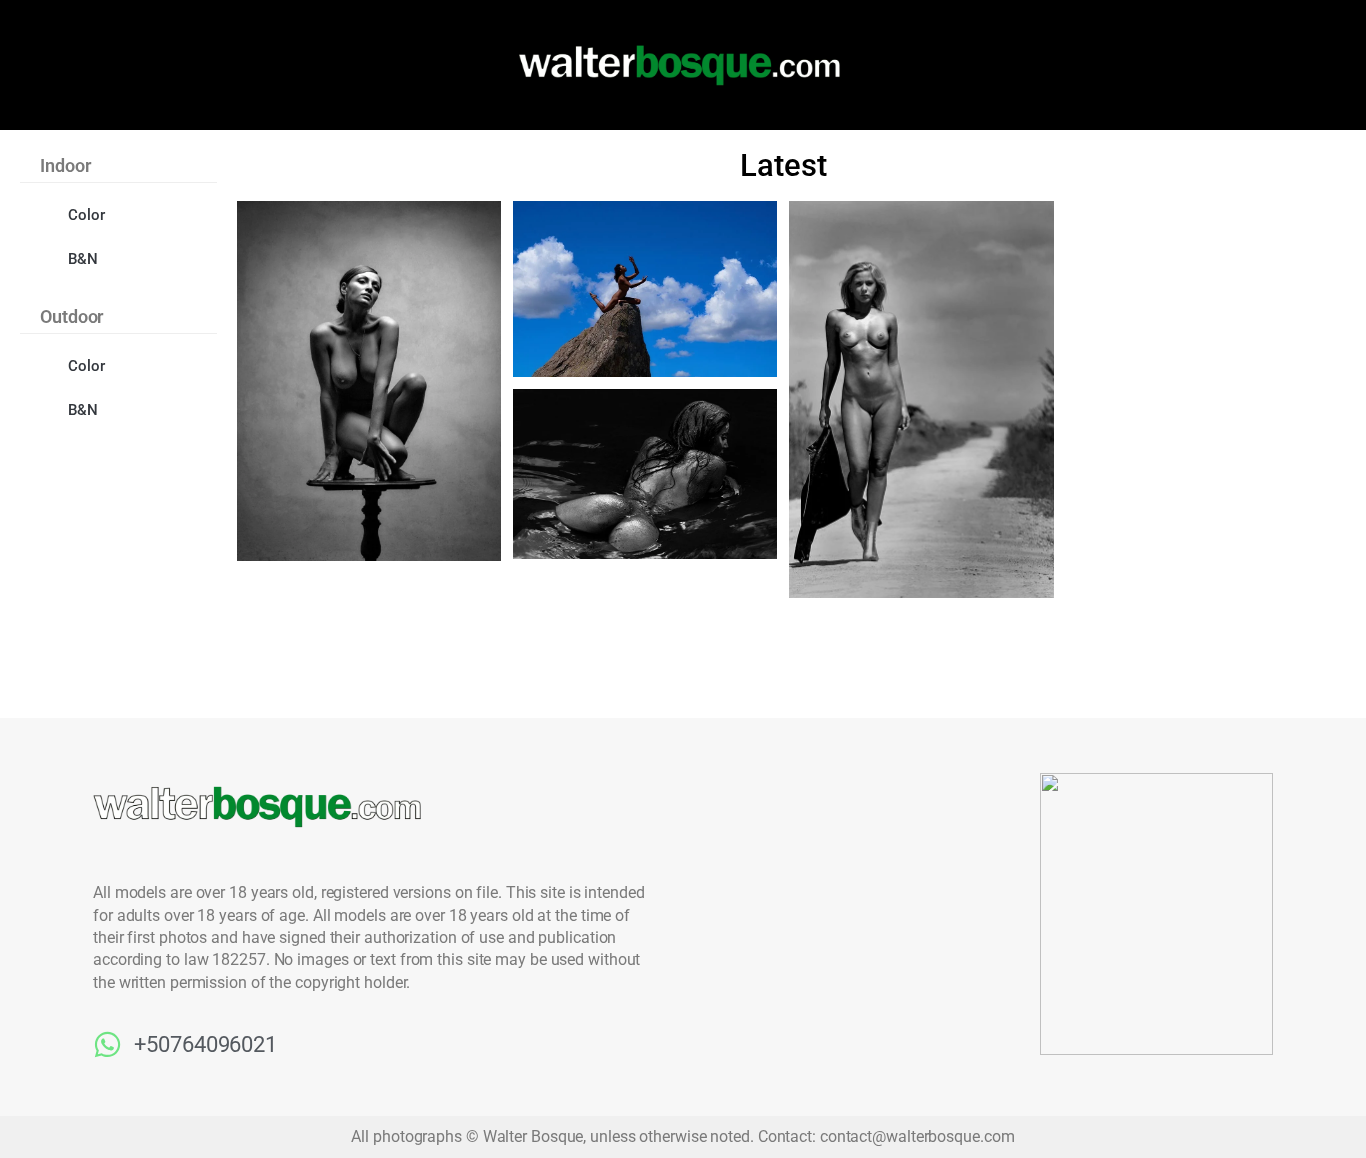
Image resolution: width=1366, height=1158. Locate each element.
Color (86, 215)
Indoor (65, 165)
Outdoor (71, 316)
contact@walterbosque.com (917, 1136)
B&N (83, 259)
